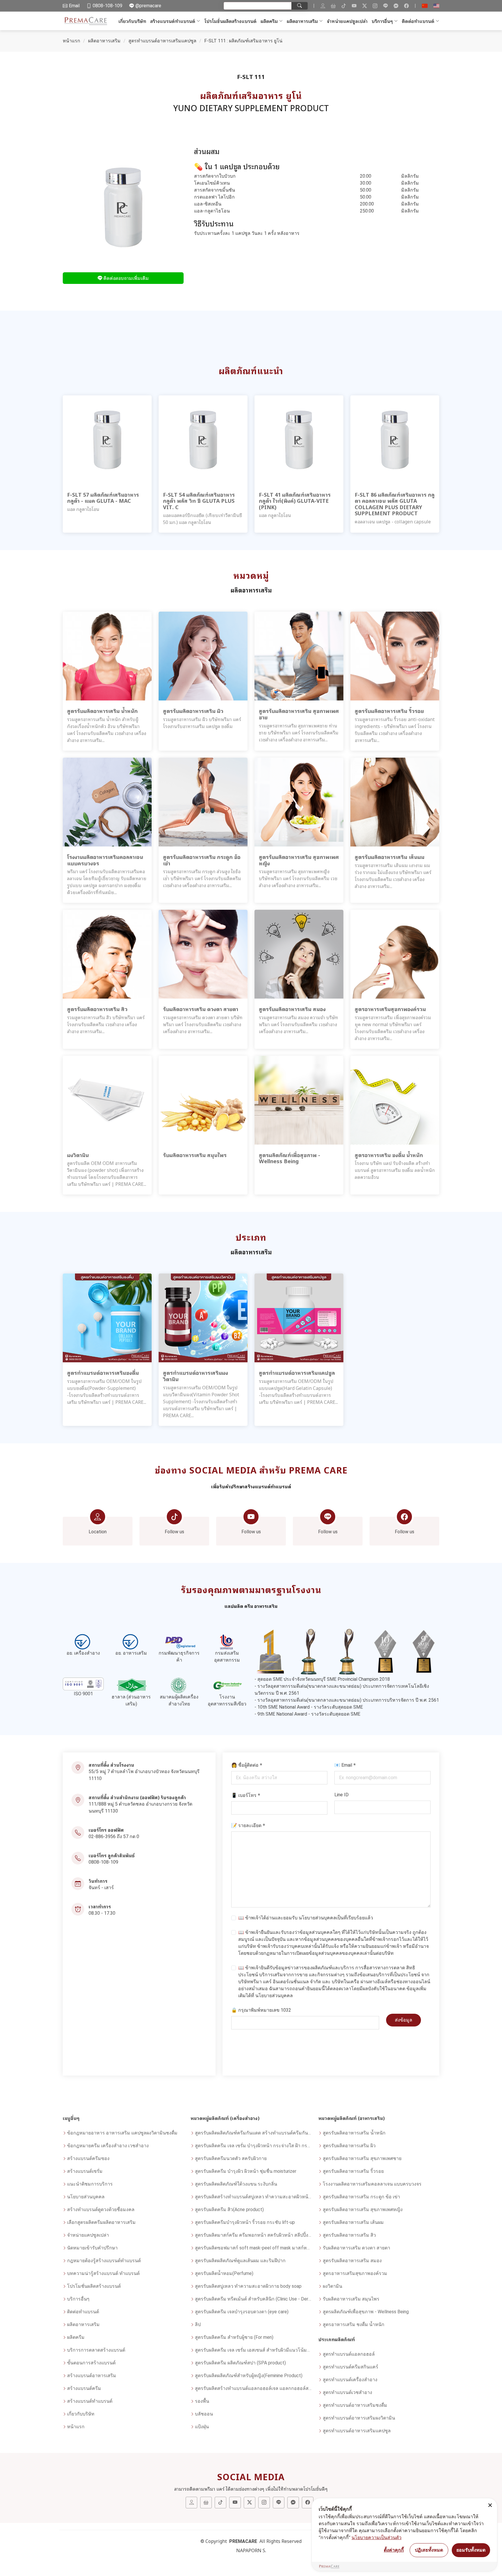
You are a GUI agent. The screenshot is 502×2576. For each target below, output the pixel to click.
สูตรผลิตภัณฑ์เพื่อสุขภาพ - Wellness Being (366, 2312)
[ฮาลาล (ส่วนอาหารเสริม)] (131, 1686)
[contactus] (323, 6)
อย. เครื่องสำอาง (83, 1653)
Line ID (341, 1795)
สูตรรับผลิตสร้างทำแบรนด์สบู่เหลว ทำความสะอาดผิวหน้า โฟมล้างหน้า (253, 2197)
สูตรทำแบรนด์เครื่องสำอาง (350, 2380)
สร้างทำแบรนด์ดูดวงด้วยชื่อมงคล (101, 2210)
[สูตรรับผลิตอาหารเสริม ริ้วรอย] (395, 656)
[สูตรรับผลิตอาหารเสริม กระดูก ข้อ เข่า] (203, 802)
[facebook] (406, 6)
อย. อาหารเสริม (131, 1653)
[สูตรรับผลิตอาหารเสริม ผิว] (203, 656)
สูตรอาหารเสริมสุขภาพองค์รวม (355, 2273)
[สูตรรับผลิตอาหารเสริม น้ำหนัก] (107, 656)
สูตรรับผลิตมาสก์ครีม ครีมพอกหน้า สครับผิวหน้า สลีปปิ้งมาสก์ (253, 2235)
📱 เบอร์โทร (246, 1795)
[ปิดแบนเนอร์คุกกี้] (490, 2505)
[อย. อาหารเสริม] (131, 1642)
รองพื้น (202, 2401)
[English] (436, 6)
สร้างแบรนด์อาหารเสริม (92, 2376)
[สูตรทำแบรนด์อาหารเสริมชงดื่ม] (107, 1318)
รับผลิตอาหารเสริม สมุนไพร (351, 2299)
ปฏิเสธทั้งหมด (429, 2550)
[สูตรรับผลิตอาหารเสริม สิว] (107, 954)
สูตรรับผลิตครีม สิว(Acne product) (229, 2210)
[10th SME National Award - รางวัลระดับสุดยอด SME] (385, 1651)
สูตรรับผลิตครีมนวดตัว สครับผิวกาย (231, 2158)
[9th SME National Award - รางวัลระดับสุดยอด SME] (424, 1651)
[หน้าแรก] (87, 21)
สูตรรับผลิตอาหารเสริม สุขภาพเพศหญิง (363, 2210)
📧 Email (345, 1765)
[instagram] (375, 6)
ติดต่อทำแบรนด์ (418, 21)
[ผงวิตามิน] (107, 1100)
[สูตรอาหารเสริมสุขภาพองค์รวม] (395, 954)
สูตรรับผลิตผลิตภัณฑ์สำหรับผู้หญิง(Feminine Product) (249, 2376)
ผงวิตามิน (332, 2286)
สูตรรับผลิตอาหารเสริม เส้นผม (353, 2222)
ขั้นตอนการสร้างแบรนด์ (91, 2363)
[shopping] (333, 6)
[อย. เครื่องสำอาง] (83, 1642)
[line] (386, 6)
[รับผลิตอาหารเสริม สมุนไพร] (203, 1100)
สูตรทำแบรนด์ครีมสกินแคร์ (350, 2367)
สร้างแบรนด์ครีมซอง (88, 2158)
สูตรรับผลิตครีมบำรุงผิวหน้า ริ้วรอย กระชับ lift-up (245, 2222)
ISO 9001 (83, 1694)
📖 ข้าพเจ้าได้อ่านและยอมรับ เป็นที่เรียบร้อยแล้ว (306, 1918)
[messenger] (396, 6)
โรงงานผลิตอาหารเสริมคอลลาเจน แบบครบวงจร (372, 2184)
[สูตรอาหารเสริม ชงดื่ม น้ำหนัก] (395, 1100)
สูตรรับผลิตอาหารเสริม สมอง (352, 2261)
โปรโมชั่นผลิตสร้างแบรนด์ (230, 21)
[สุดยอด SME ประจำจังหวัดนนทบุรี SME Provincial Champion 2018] (270, 1651)
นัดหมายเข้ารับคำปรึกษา (92, 2248)
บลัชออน (204, 2414)
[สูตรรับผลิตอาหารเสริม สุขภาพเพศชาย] (299, 656)
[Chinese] (425, 6)
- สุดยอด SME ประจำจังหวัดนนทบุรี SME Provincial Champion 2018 (322, 1679)
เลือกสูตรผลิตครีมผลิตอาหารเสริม (101, 2222)
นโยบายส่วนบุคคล (317, 1918)
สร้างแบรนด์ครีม (84, 2388)
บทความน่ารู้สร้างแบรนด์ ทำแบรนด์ (103, 2273)
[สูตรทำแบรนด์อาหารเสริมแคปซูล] (299, 1318)
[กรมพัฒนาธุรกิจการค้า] (179, 1642)
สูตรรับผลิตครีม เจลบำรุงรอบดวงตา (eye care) (242, 2312)
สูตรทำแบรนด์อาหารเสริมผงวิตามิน (359, 2418)
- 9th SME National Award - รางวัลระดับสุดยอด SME (307, 1714)
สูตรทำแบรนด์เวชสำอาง (347, 2392)
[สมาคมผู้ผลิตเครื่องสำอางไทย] (179, 1686)
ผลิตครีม (269, 21)
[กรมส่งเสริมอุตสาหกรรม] (227, 1642)
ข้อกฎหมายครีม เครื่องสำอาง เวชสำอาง (108, 2146)
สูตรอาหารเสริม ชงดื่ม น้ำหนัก (354, 2324)
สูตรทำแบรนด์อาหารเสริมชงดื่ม (355, 2405)
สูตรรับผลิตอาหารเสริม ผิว (349, 2146)
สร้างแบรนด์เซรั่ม (85, 2171)
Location (98, 1532)
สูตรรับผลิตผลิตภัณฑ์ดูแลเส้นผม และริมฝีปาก (240, 2261)
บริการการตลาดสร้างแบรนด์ (96, 2350)
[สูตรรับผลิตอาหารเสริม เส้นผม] (395, 802)
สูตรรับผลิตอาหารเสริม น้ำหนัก (354, 2133)
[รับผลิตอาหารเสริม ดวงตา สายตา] (203, 954)
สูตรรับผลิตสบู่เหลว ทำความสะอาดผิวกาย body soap (248, 2286)
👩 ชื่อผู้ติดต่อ (247, 1765)
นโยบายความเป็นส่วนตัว (376, 2537)
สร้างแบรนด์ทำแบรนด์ (173, 21)
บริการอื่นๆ (382, 21)
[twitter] (365, 6)
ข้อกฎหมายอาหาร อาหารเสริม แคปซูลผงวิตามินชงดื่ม (122, 2133)
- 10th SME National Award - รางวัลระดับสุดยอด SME (309, 1707)
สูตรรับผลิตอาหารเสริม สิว (349, 2235)
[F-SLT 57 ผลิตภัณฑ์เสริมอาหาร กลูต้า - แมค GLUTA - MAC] (107, 439)
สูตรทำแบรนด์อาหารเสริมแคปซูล (162, 41)
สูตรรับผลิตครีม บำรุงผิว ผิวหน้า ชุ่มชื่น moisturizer (246, 2171)
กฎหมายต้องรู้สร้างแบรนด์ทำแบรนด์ (104, 2261)
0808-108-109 (103, 1862)
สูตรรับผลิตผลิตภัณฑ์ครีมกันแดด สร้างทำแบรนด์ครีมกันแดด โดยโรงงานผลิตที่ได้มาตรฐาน (253, 2133)
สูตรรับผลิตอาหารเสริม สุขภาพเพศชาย (362, 2158)
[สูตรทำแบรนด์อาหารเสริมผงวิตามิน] (203, 1318)
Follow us (174, 1532)
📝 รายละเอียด (248, 1825)
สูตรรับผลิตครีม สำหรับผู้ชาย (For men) (234, 2337)
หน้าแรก (71, 41)
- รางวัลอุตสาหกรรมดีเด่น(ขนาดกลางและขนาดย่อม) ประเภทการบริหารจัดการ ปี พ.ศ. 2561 (347, 1700)
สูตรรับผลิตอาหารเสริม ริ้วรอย (353, 2171)
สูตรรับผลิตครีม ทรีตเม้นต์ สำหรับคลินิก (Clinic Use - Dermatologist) (253, 2299)
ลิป (198, 2324)
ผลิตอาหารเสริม (302, 21)
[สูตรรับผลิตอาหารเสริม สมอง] (299, 954)
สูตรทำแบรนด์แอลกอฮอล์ (349, 2354)
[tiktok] (344, 6)
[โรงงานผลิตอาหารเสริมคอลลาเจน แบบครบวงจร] (107, 802)
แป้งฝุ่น (202, 2427)
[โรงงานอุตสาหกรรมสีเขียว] (227, 1686)
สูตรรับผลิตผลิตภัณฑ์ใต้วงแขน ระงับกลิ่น (236, 2184)
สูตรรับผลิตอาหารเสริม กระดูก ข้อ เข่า (361, 2197)
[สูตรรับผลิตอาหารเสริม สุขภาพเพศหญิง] (299, 802)
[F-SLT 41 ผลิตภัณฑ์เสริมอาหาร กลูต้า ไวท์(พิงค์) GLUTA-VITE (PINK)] (299, 439)
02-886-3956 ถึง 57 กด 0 (114, 1836)
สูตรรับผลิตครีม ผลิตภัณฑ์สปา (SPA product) (240, 2363)
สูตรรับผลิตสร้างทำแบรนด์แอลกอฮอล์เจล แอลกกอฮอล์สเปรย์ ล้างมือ (253, 2388)
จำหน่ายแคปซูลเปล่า (347, 21)
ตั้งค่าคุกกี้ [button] (394, 2550)
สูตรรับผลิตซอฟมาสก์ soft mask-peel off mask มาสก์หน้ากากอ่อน (253, 2248)
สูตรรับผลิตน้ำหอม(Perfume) (224, 2273)
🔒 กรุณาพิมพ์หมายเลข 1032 (261, 2010)
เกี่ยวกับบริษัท (132, 21)
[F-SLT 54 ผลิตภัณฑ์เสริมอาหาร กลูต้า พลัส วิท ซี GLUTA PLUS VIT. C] (203, 439)
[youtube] (354, 6)
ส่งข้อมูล (404, 2020)
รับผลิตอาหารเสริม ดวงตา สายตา (356, 2248)
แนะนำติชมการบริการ (90, 2184)
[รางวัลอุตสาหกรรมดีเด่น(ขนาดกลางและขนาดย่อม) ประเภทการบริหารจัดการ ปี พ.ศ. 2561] (347, 1651)
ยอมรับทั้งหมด (471, 2550)
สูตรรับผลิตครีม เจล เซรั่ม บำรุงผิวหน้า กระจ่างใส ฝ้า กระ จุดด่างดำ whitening (253, 2146)
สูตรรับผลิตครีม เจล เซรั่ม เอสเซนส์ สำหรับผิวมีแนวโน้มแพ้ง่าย (253, 2350)
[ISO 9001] (83, 1684)
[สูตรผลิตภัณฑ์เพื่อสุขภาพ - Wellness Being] (299, 1100)
